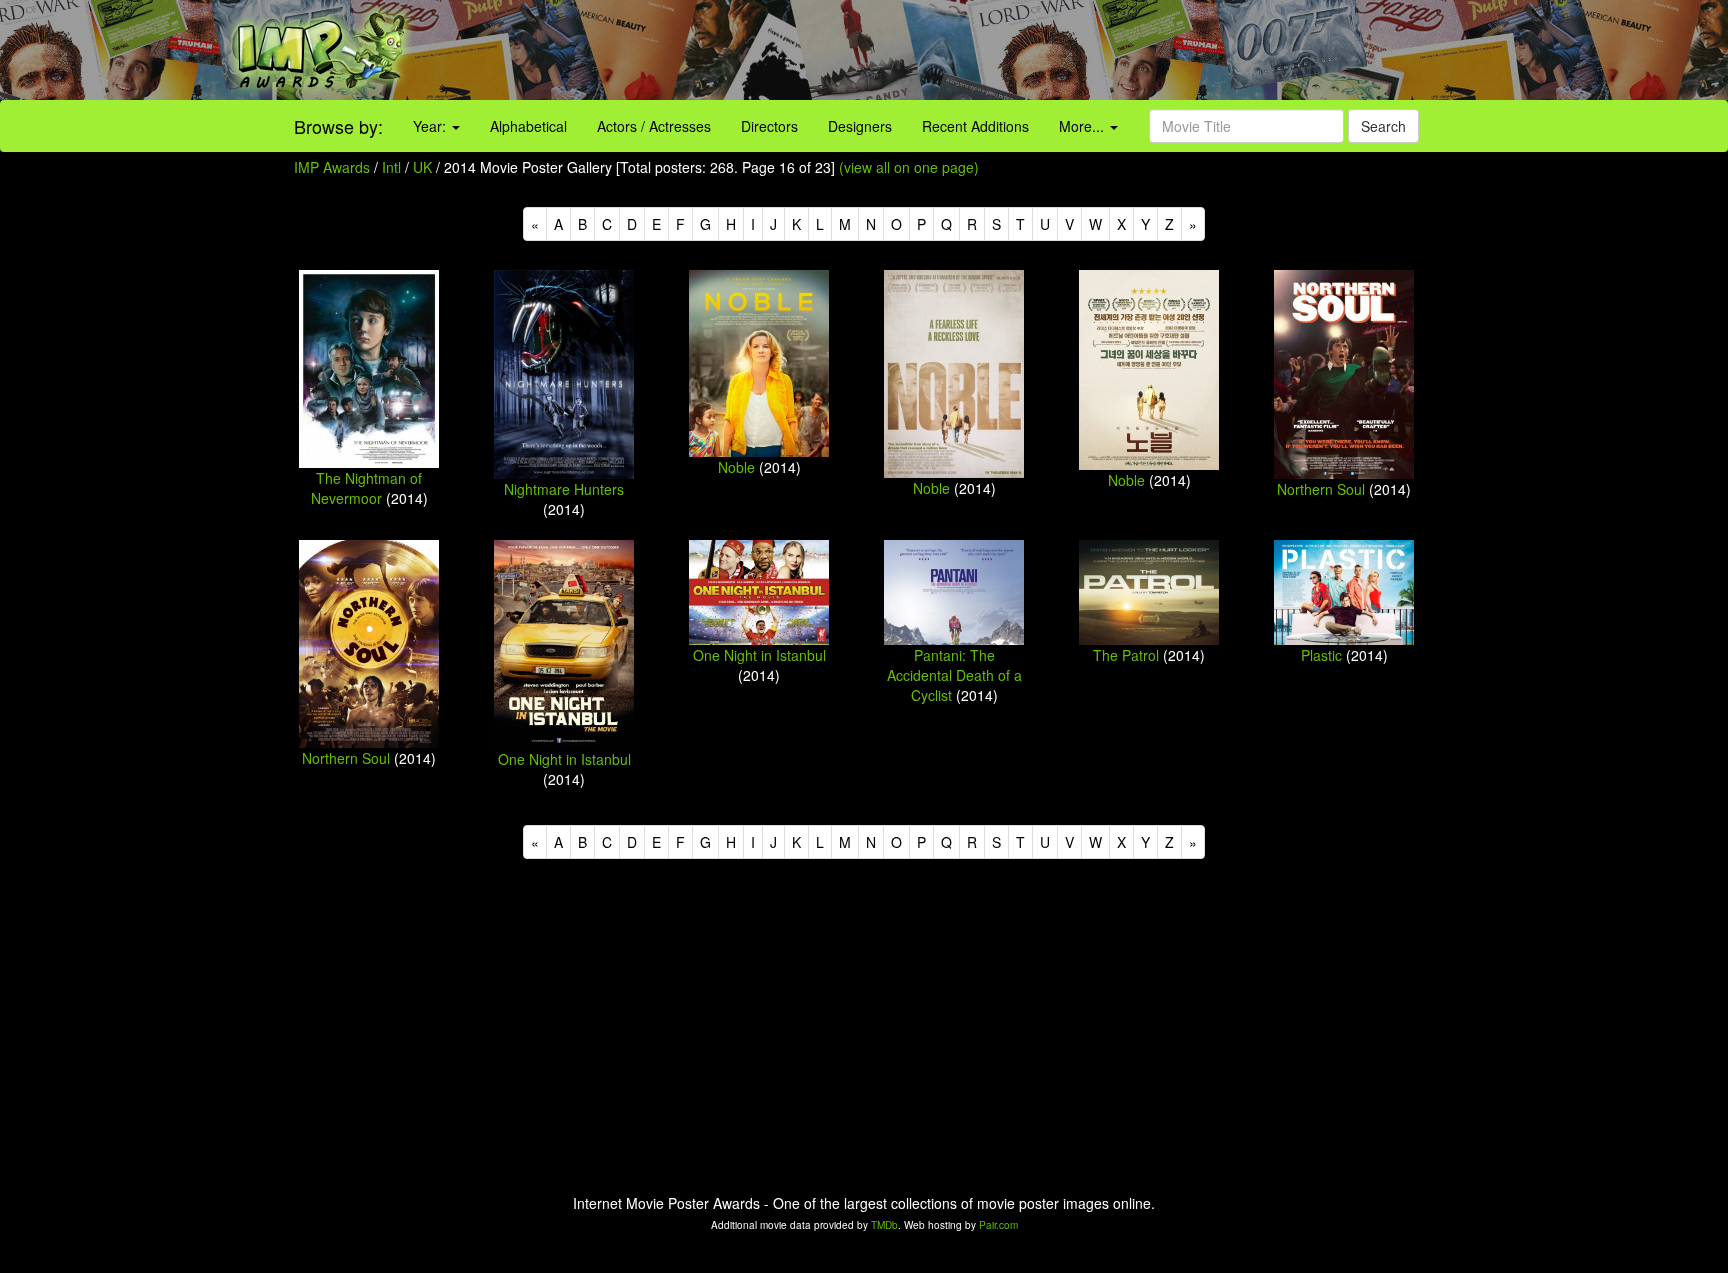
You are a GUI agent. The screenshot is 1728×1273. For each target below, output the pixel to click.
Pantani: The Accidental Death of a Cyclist (954, 675)
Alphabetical (528, 126)
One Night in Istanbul (564, 759)
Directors (769, 126)
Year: (431, 126)
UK (422, 167)
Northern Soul (1321, 489)
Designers (860, 126)
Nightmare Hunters (564, 489)
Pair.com (998, 1225)
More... (1083, 126)
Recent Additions (975, 126)
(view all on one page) (909, 167)
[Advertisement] (1080, 50)
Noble (736, 467)
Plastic (1321, 655)
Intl (391, 167)
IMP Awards (332, 167)
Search (1383, 126)
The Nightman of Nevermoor (367, 488)
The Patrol (1126, 655)
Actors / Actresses (654, 126)
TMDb (884, 1225)
